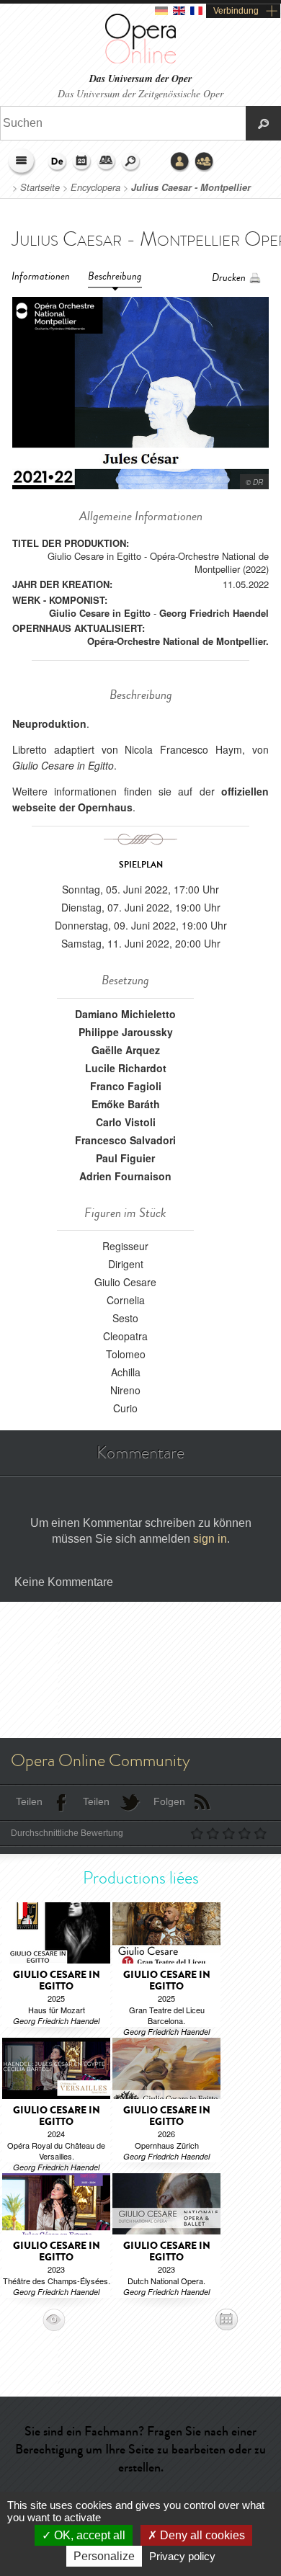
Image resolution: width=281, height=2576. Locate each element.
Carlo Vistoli (126, 1122)
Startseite (40, 187)
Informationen (41, 276)
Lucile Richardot (126, 1068)
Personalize (104, 2556)
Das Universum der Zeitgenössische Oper (140, 93)
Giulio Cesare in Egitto (100, 613)
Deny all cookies (201, 2535)
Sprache (58, 162)
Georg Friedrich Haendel (214, 613)
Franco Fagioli (126, 1086)
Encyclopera (95, 187)
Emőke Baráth (126, 1104)
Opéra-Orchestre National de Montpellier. (178, 641)
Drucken (229, 278)
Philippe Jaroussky (126, 1032)
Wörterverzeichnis (107, 162)
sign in (210, 1539)
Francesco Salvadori (125, 1140)
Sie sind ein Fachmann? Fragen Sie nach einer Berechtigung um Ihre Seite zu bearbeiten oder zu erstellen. (140, 2449)
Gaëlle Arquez (126, 1050)
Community (205, 162)
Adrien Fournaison (125, 1176)
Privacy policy (182, 2556)
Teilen (29, 1801)
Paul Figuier (125, 1158)
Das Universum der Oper (140, 79)
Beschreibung (115, 276)
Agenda (82, 162)
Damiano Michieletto (125, 1014)
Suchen (131, 162)
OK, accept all (88, 2535)
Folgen (169, 1801)
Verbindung (236, 11)
